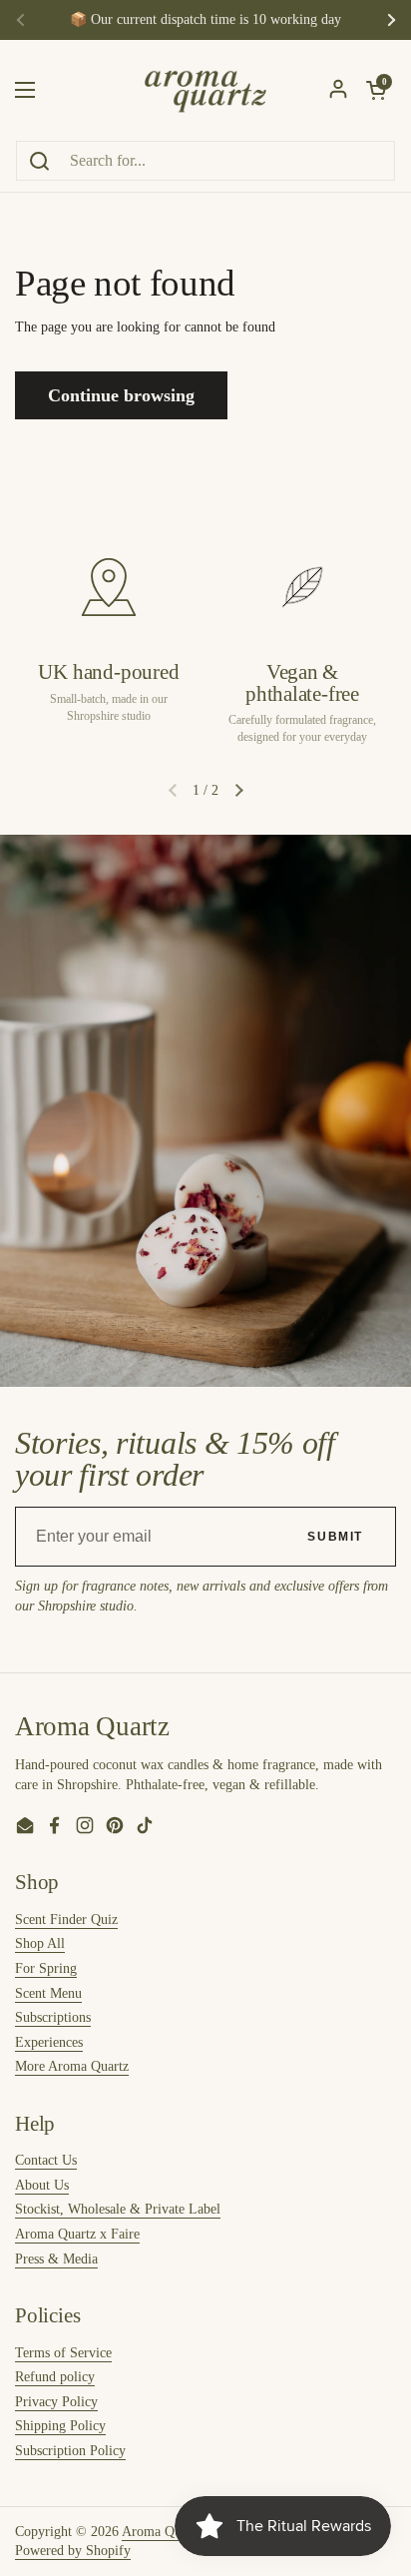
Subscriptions (53, 2017)
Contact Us (46, 2160)
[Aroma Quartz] (205, 90)
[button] (238, 791)
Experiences (49, 2042)
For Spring (46, 1968)
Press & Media (56, 2259)
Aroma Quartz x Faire (77, 2234)
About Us (42, 2185)
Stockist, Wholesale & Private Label (118, 2209)
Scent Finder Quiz (66, 1920)
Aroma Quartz (162, 2532)
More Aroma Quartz (72, 2066)
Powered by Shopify (73, 2551)
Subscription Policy (70, 2451)
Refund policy (55, 2377)
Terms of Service (63, 2353)
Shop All (40, 1943)
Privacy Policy (56, 2402)
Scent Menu (48, 1993)
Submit (335, 1537)
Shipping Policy (60, 2426)
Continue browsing (121, 395)
